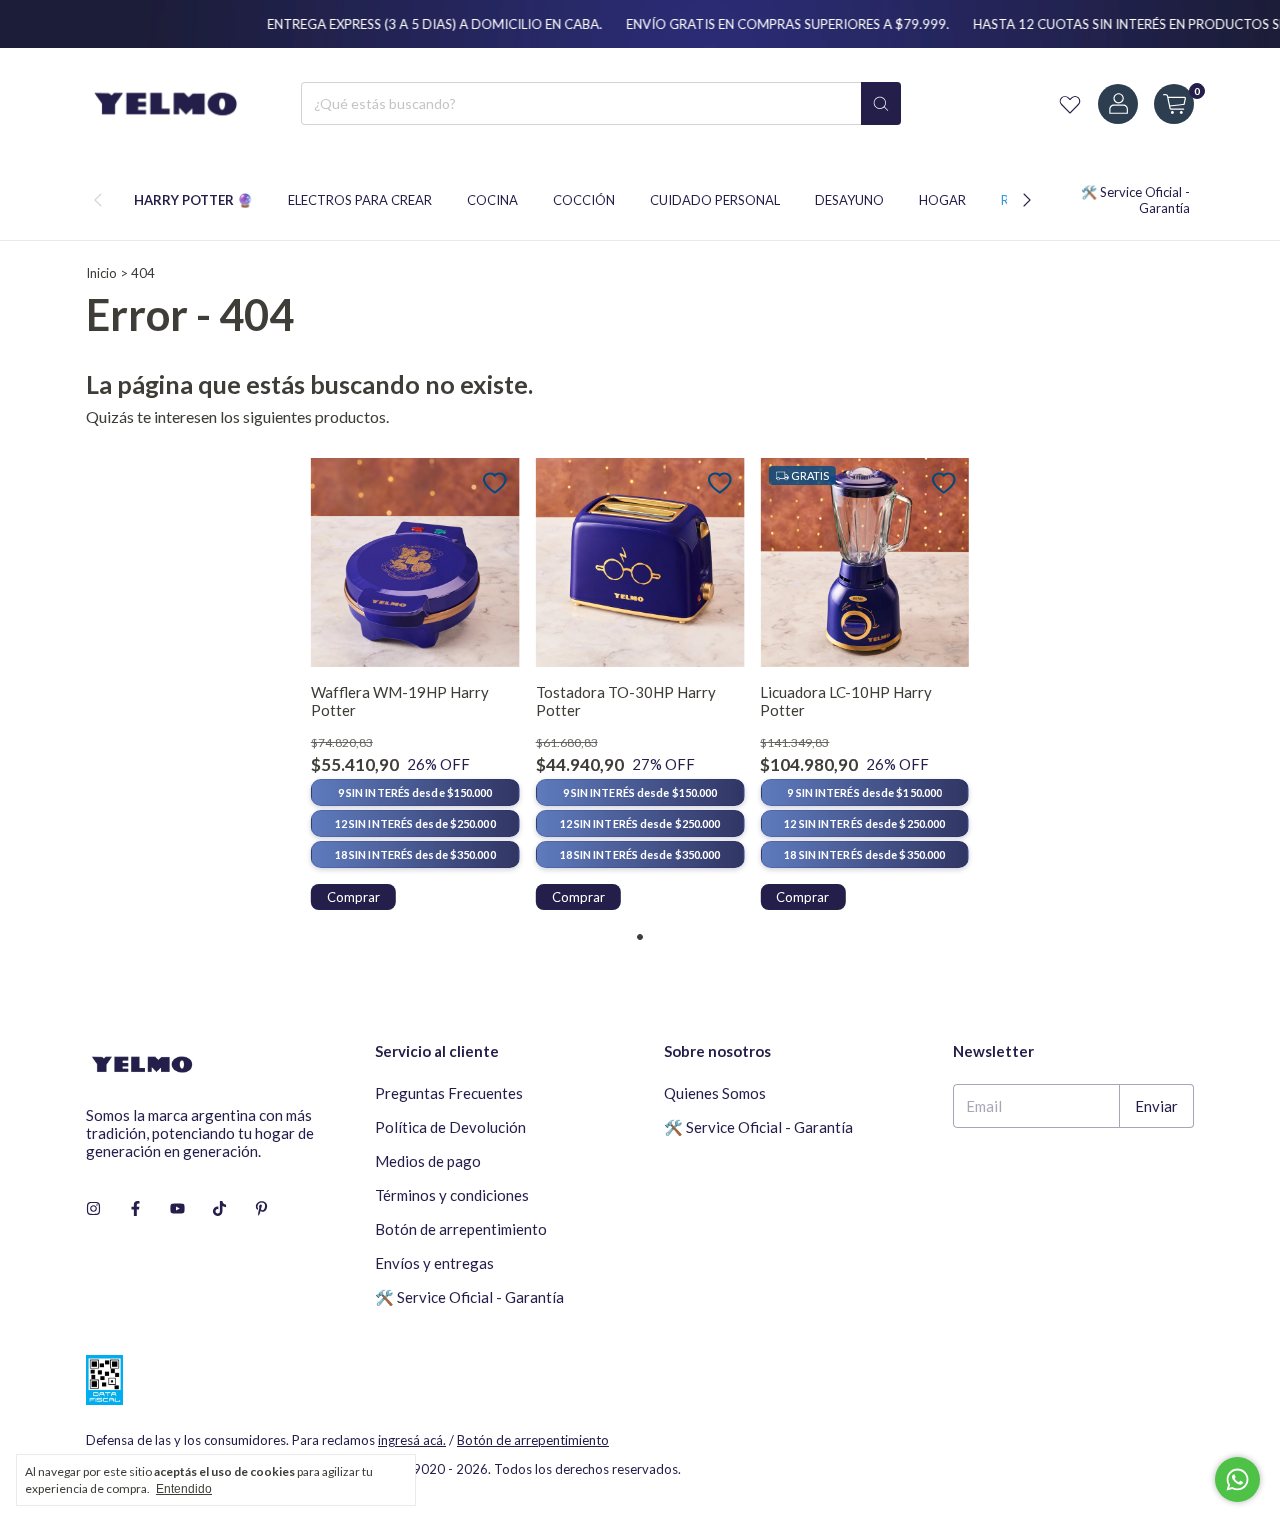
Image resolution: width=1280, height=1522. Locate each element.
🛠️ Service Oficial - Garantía (469, 1297)
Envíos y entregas (434, 1263)
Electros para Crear (360, 200)
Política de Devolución (450, 1127)
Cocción (584, 200)
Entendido (184, 1489)
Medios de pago (428, 1161)
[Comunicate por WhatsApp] (1237, 1479)
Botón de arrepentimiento (461, 1229)
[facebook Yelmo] (135, 1209)
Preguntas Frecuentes (449, 1093)
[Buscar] (881, 103)
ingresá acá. (412, 1440)
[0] (1174, 104)
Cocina (492, 200)
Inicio (101, 273)
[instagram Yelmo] (93, 1209)
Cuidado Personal (715, 200)
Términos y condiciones (452, 1195)
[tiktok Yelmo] (219, 1209)
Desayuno (849, 200)
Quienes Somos (715, 1093)
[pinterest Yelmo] (261, 1209)
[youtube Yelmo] (177, 1209)
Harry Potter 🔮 (193, 200)
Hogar (942, 200)
